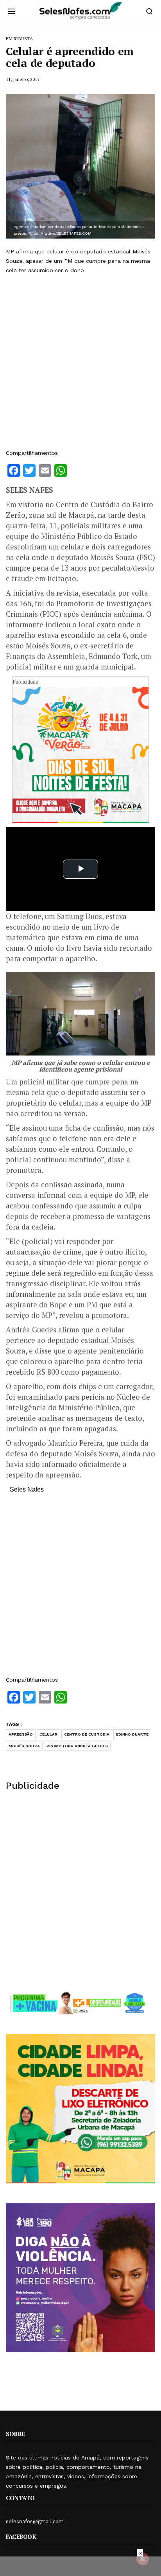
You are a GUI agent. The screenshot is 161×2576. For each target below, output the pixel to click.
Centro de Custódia (87, 1734)
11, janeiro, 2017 (23, 79)
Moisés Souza (24, 1746)
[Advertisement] (80, 362)
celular (48, 1734)
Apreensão (21, 1734)
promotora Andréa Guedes (77, 1746)
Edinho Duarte (132, 1734)
